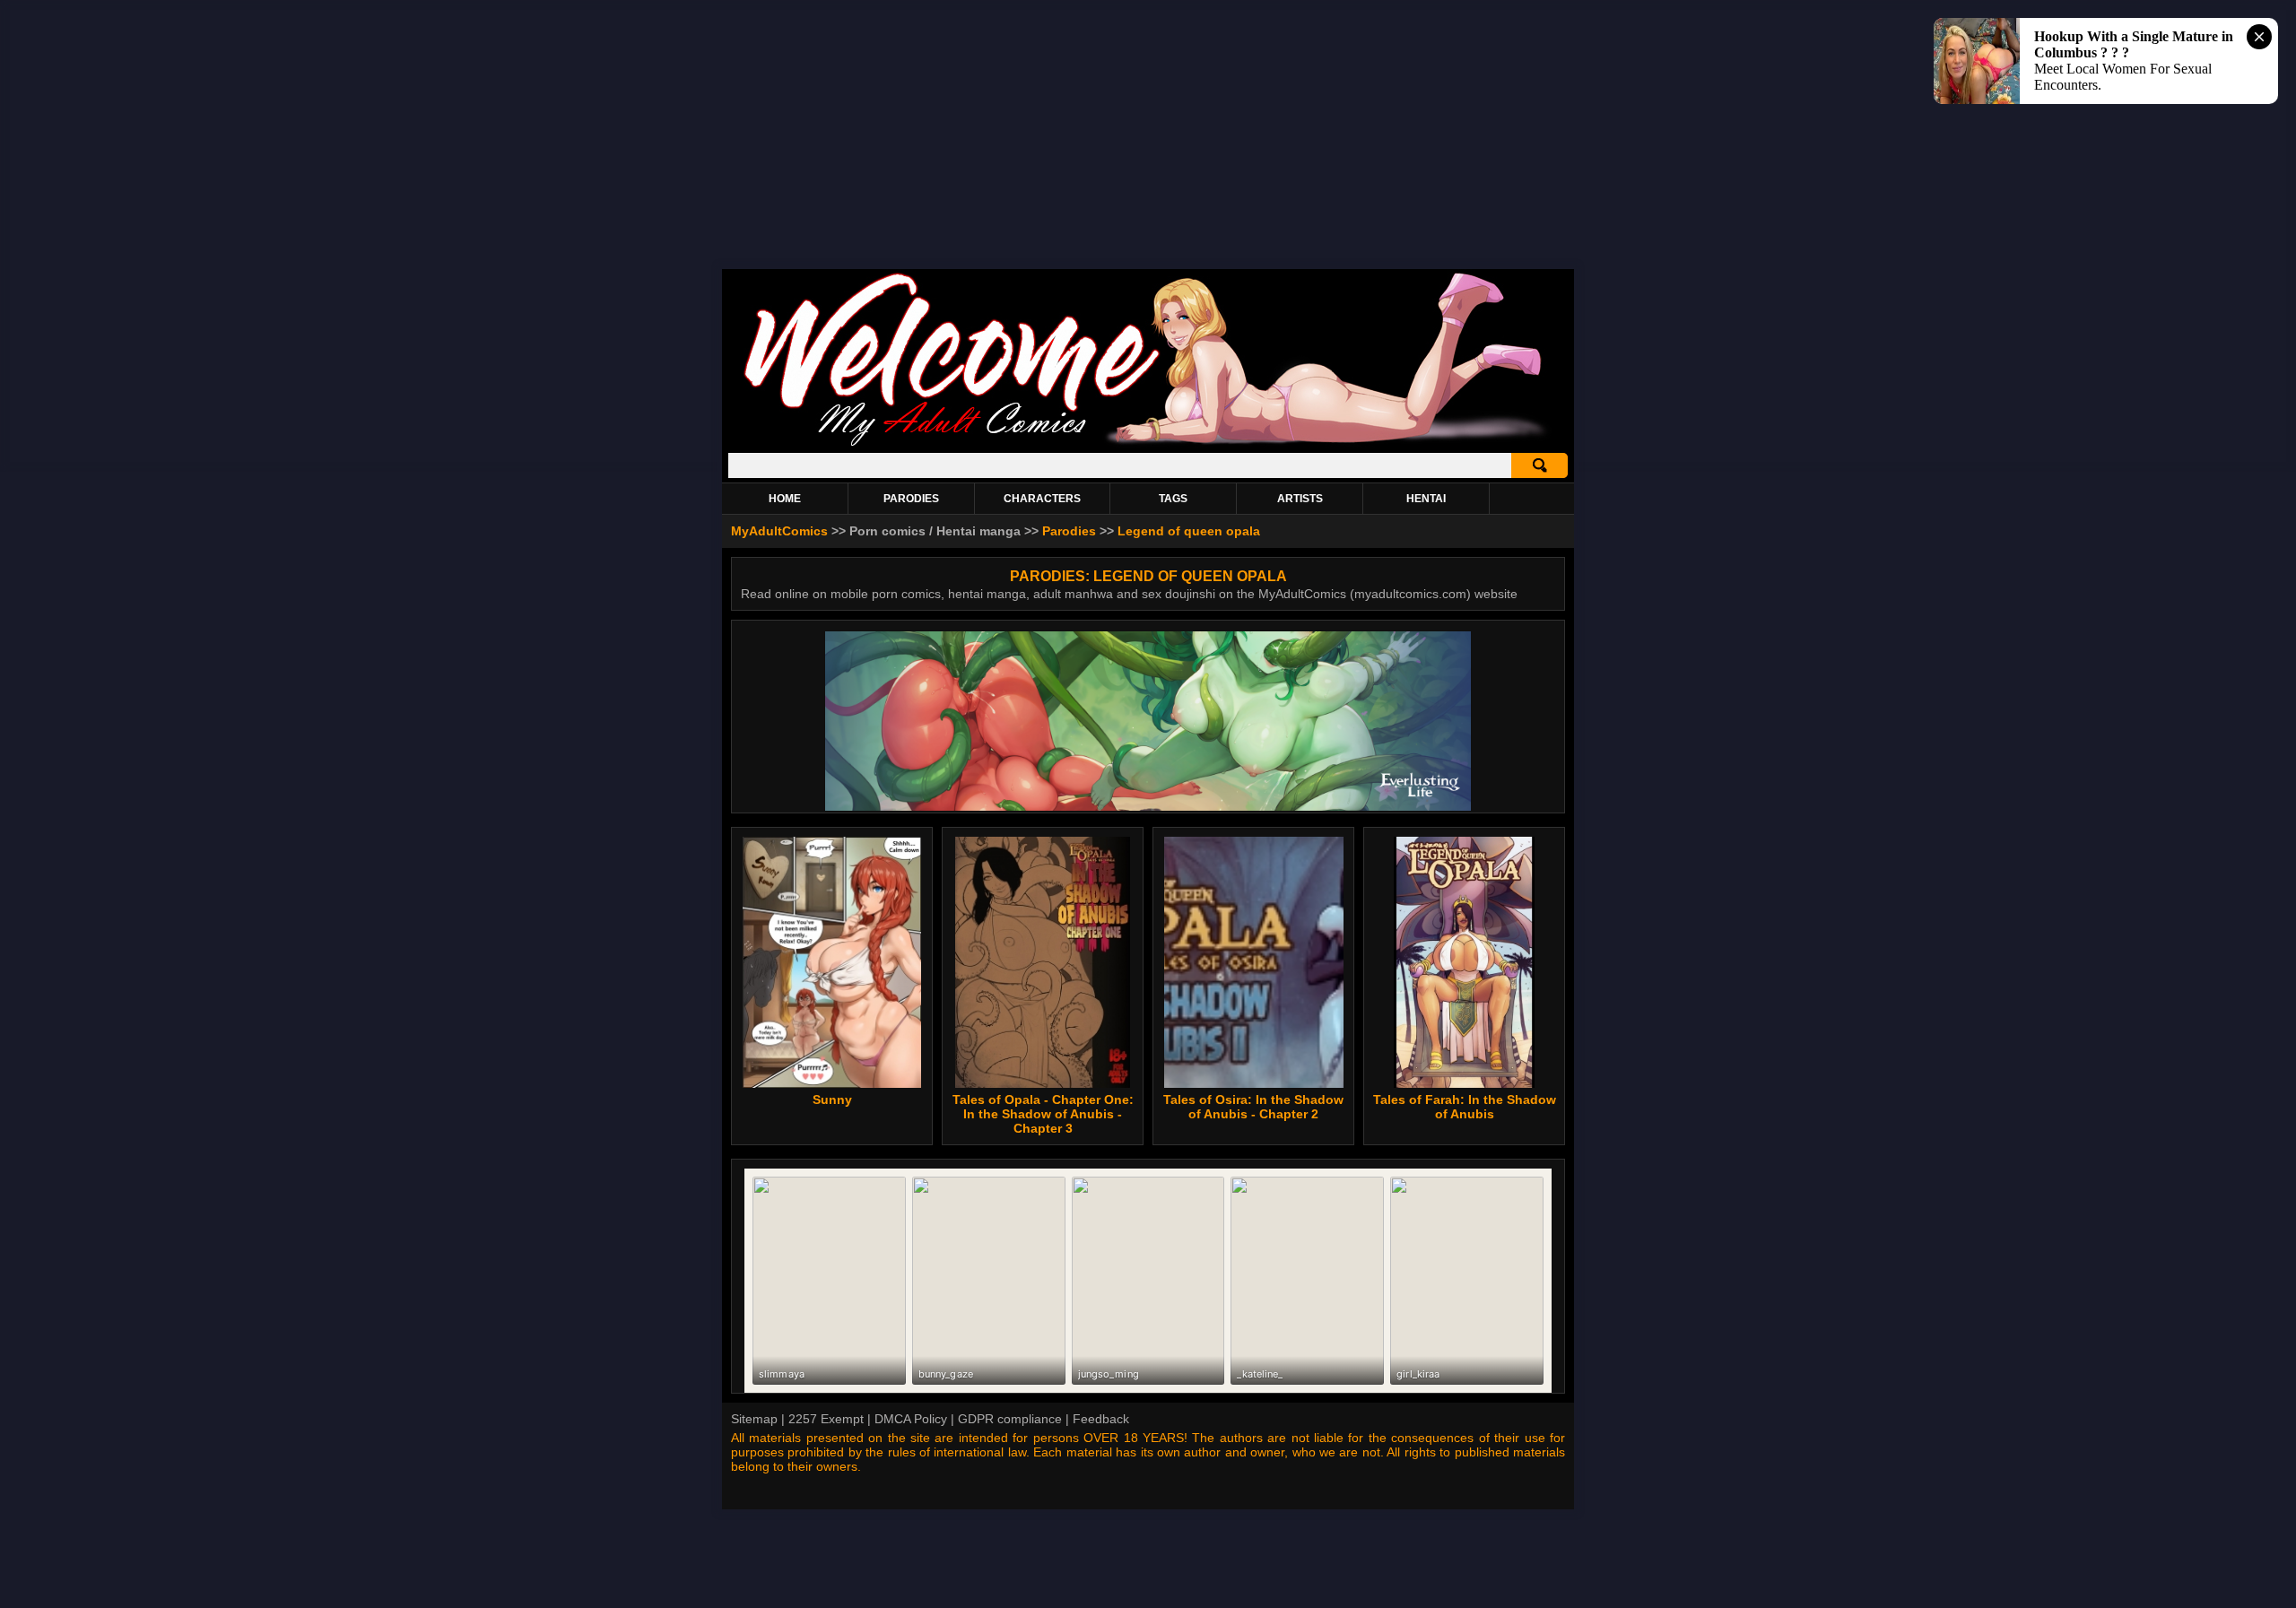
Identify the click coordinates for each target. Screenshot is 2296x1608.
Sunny (832, 1100)
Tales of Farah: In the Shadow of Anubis (1465, 1107)
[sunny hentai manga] (832, 962)
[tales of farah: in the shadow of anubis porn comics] (1465, 962)
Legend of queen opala (1189, 531)
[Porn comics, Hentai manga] (1148, 443)
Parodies (1069, 531)
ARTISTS (1300, 499)
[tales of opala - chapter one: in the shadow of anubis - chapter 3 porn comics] (1042, 962)
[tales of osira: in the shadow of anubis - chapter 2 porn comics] (1253, 962)
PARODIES (911, 499)
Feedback (1101, 1419)
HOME (785, 499)
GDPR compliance (1010, 1419)
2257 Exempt (826, 1419)
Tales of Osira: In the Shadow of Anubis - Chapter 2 (1253, 1107)
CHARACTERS (1042, 499)
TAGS (1173, 499)
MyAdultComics (779, 531)
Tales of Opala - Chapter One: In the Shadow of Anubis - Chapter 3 (1043, 1114)
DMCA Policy (911, 1419)
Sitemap (754, 1419)
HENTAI (1426, 499)
